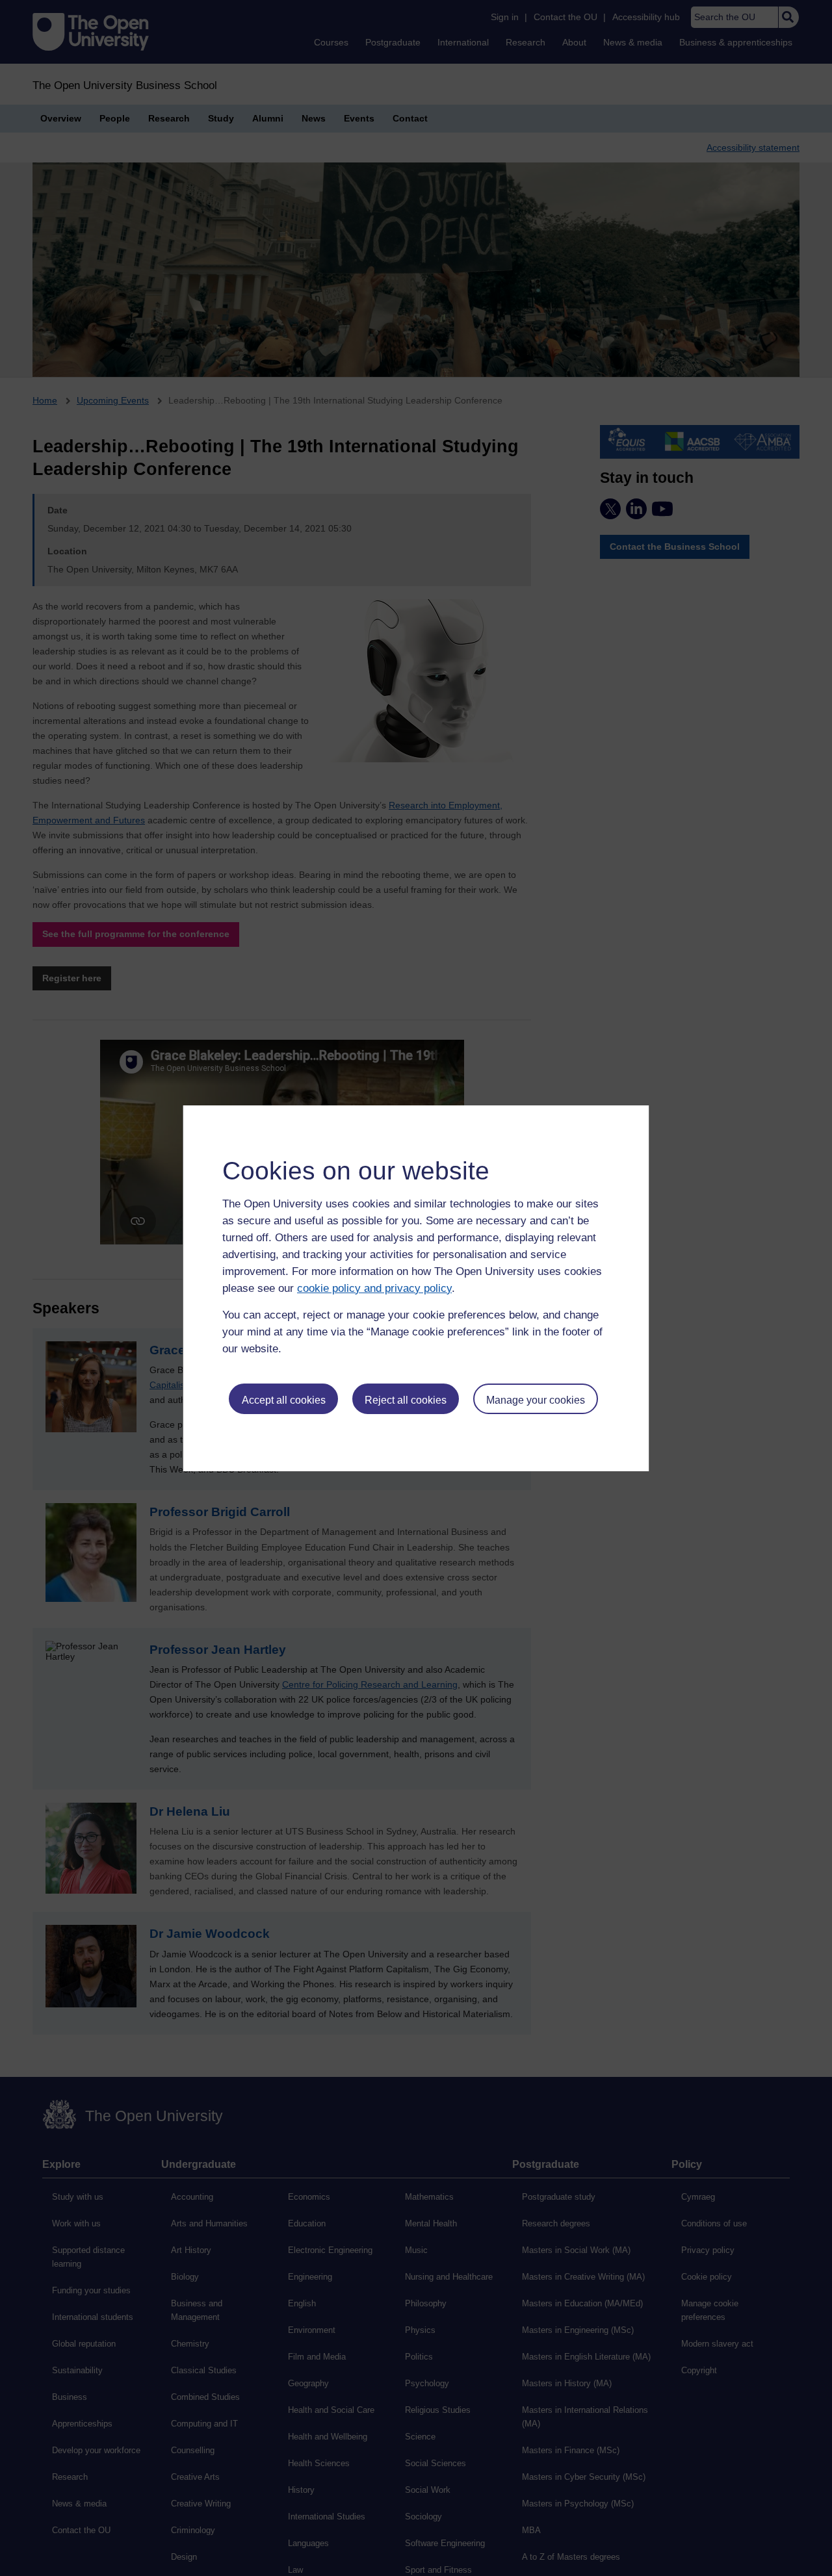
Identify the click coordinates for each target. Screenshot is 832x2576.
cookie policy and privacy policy (374, 1288)
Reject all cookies (406, 1400)
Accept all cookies (284, 1400)
